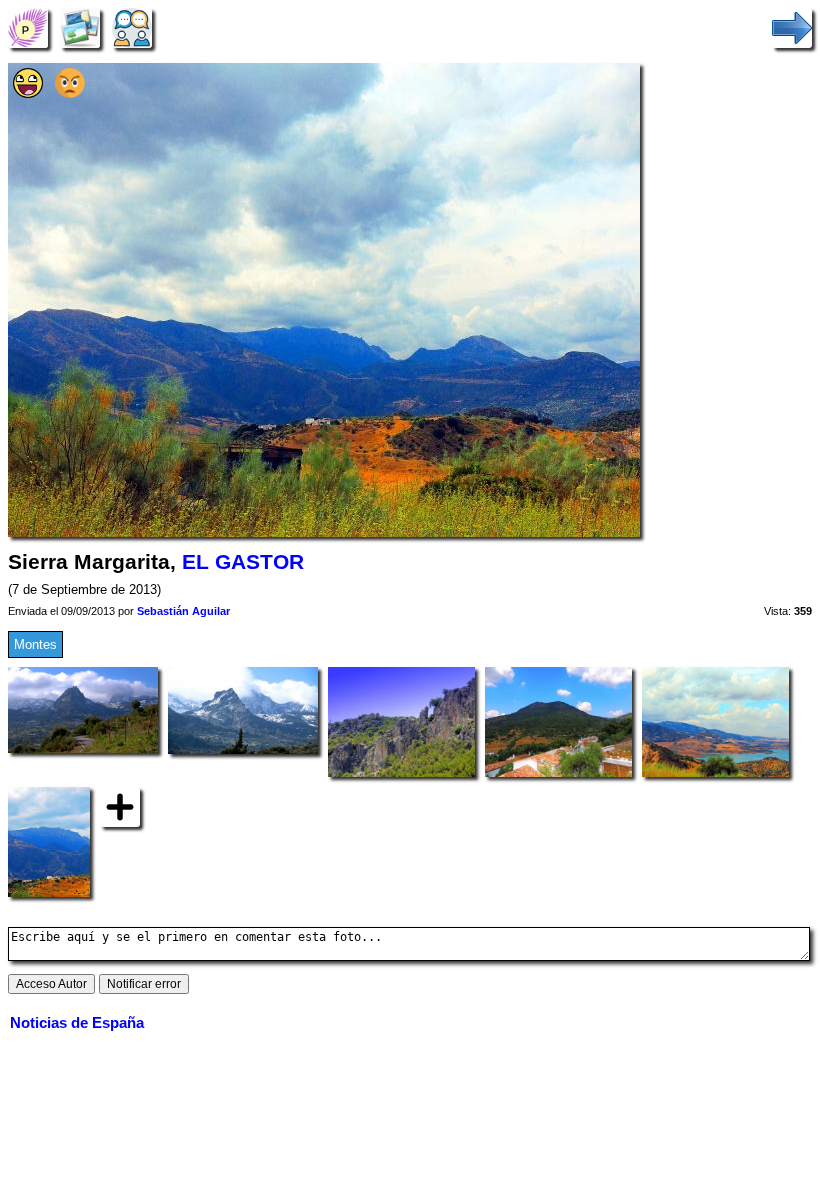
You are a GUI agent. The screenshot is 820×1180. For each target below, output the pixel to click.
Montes (35, 644)
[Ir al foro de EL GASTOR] (132, 27)
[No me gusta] (70, 93)
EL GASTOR (243, 562)
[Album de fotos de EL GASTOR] (80, 27)
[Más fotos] (120, 806)
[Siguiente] (792, 27)
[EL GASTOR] (28, 27)
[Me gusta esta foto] (28, 93)
